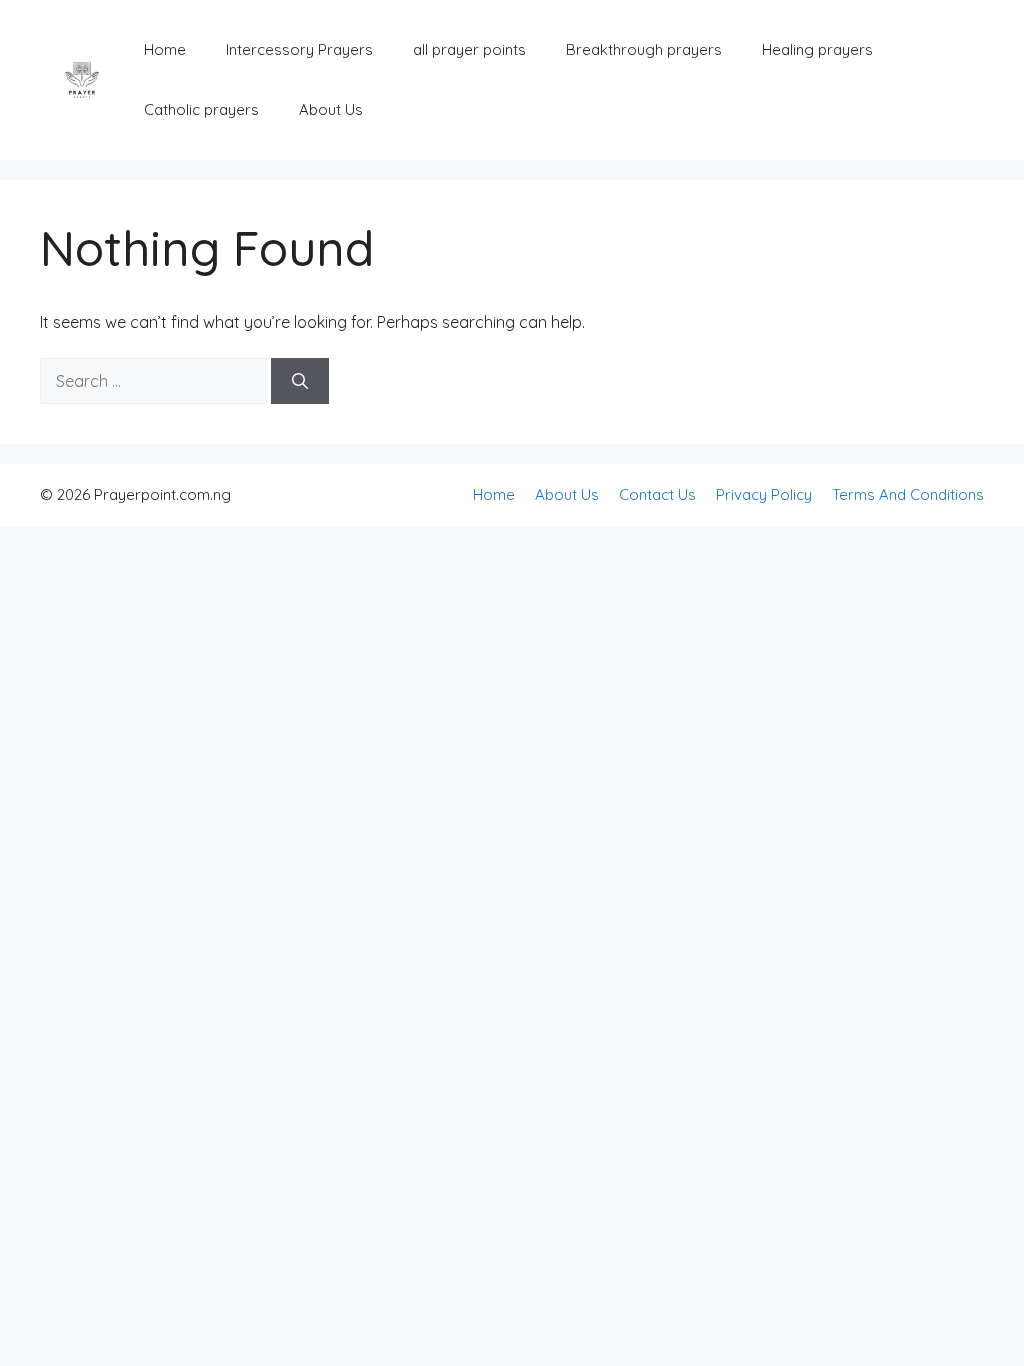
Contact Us (657, 494)
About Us (331, 109)
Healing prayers (817, 49)
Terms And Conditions (908, 494)
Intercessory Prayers (299, 49)
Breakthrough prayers (644, 49)
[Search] (300, 381)
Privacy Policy (764, 494)
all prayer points (469, 49)
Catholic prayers (201, 109)
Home (165, 49)
